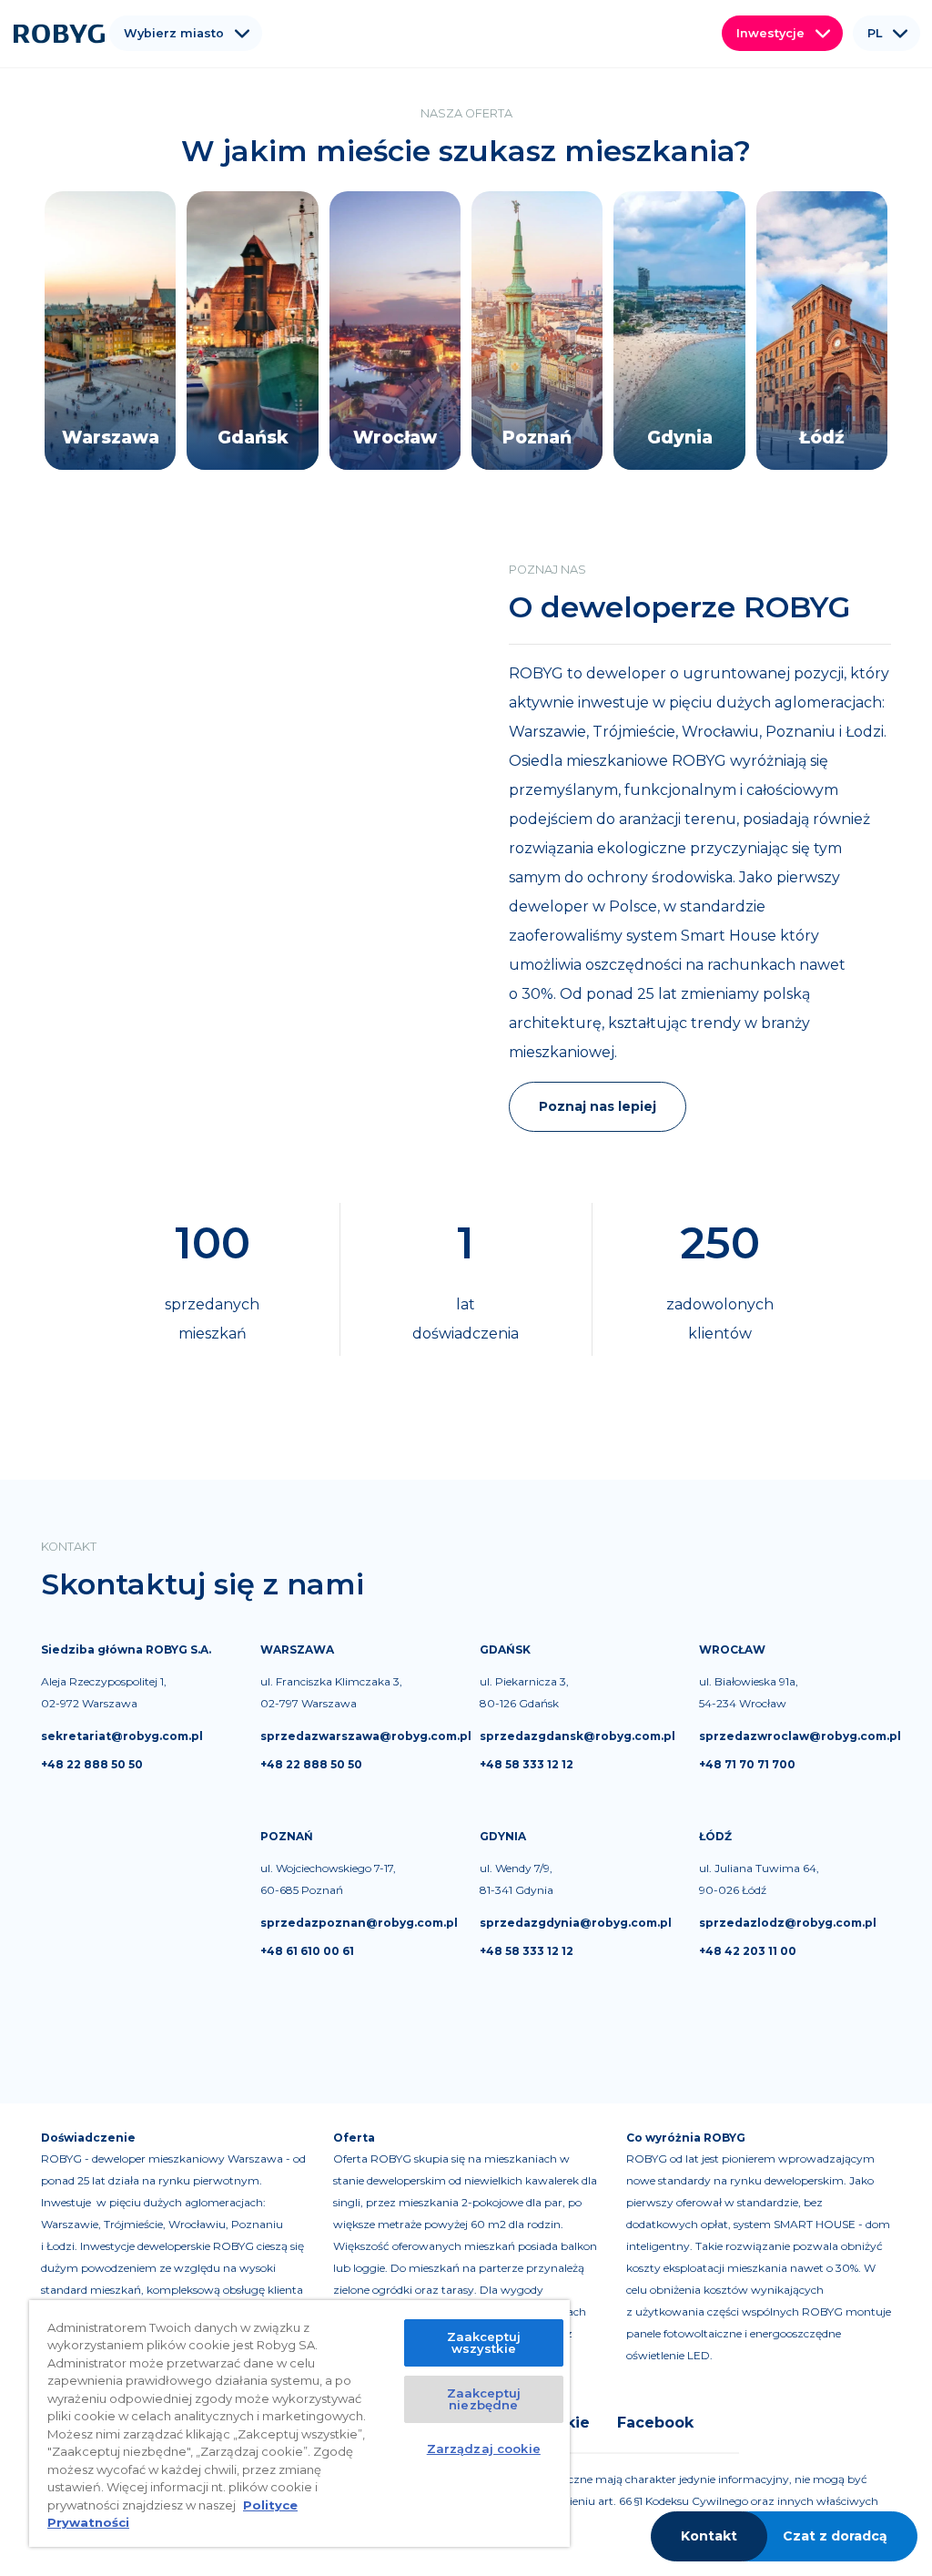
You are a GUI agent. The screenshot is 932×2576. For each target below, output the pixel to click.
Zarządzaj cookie (484, 2449)
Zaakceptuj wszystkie (484, 2342)
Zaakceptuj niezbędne (484, 2399)
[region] (299, 2423)
